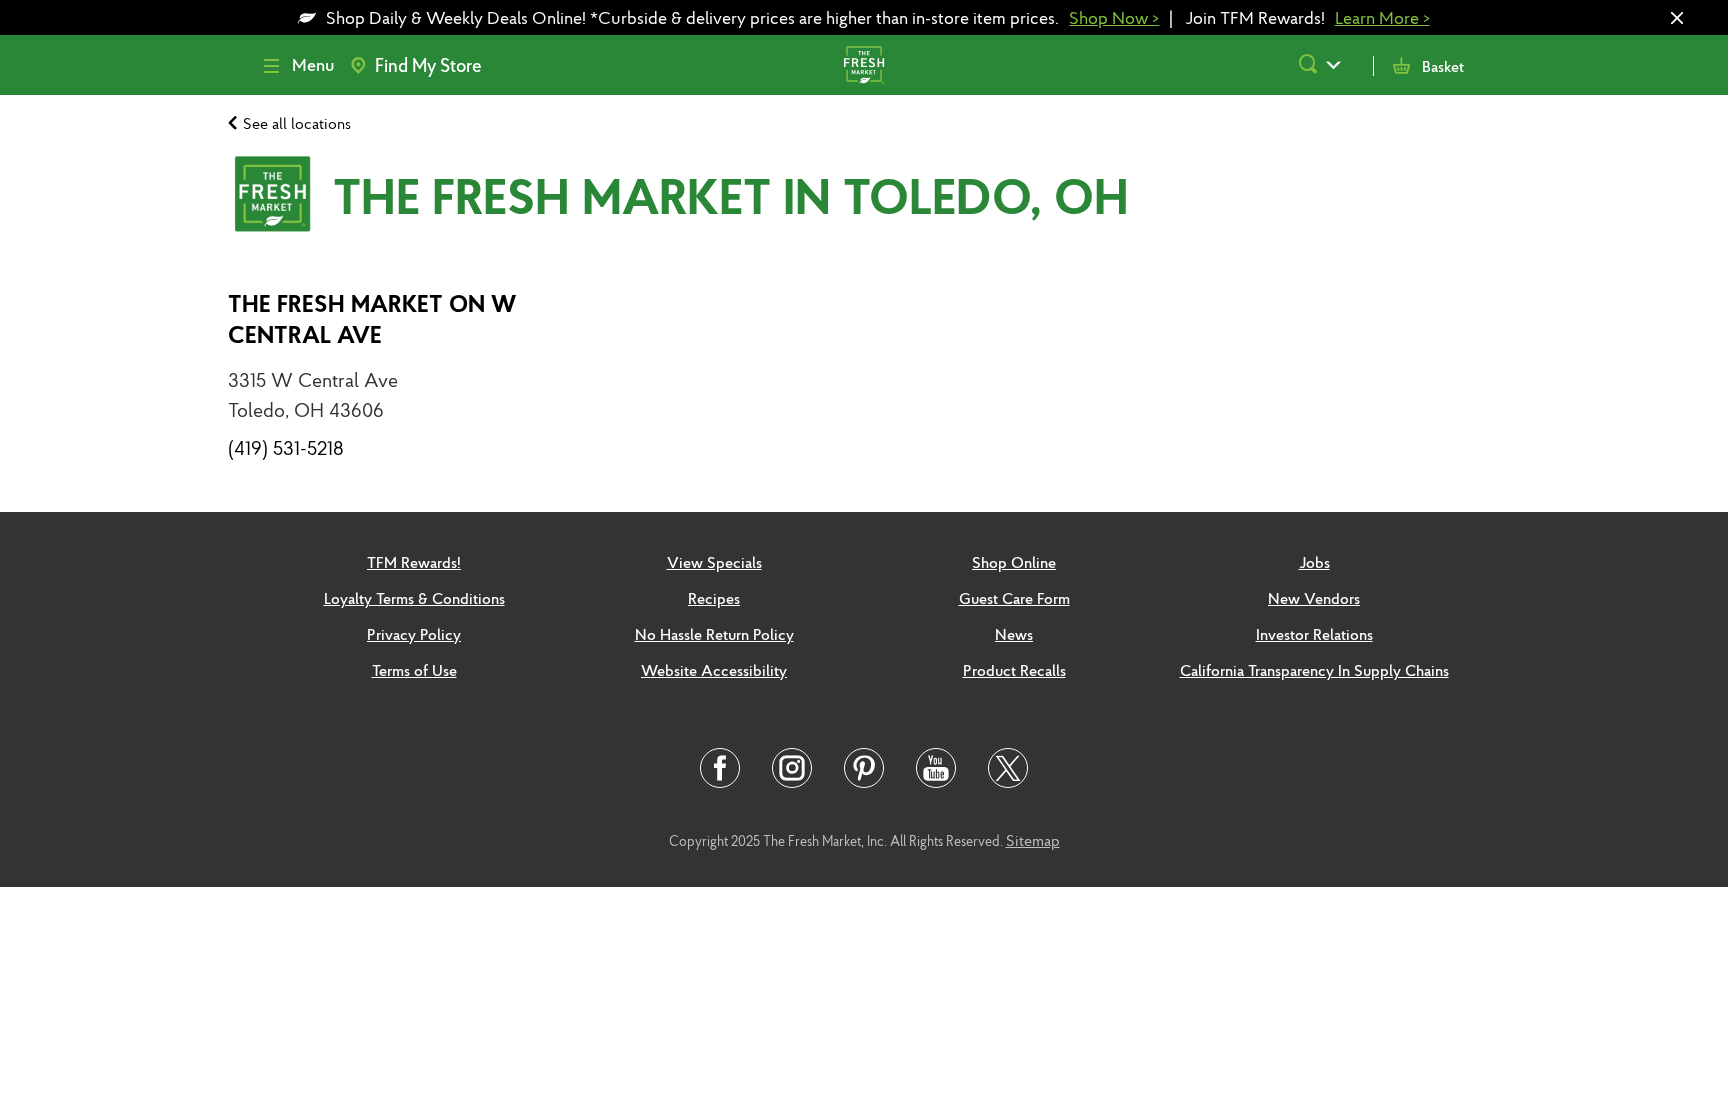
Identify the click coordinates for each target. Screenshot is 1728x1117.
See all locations (297, 123)
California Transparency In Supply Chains (1314, 670)
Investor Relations (1314, 634)
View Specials (714, 562)
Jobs (1314, 562)
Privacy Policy (414, 634)
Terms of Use (414, 670)
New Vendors (1314, 598)
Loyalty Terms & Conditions (414, 598)
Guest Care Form (1014, 598)
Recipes (714, 598)
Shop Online (1014, 562)
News (1014, 634)
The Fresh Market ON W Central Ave (372, 319)
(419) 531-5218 (286, 448)
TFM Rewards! (414, 562)
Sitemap (1033, 840)
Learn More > (1382, 17)
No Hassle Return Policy (714, 634)
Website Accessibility (714, 670)
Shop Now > (1114, 17)
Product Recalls (1014, 670)
